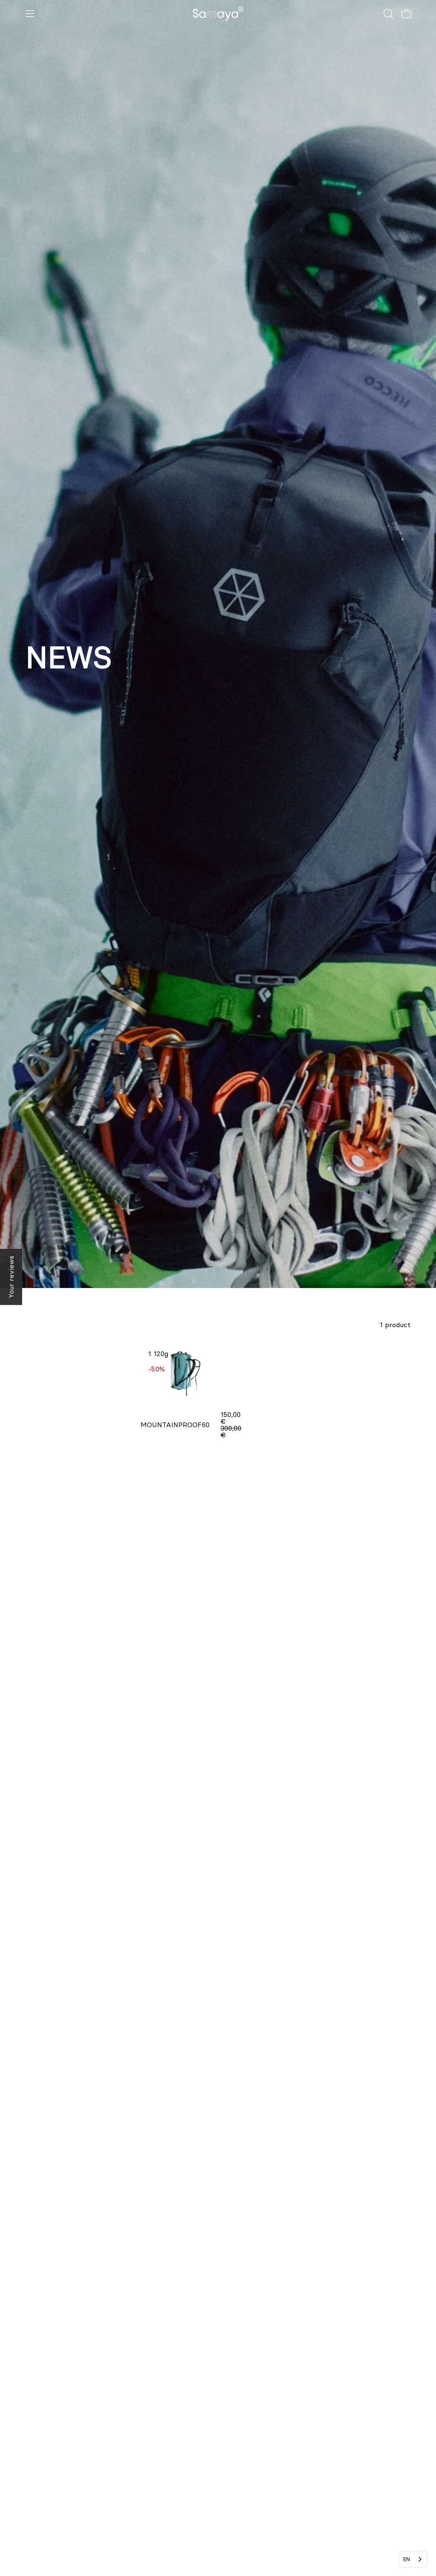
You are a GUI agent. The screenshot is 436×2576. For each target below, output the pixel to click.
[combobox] (413, 2559)
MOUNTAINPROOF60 (175, 1425)
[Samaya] (218, 14)
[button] (387, 14)
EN (407, 2559)
